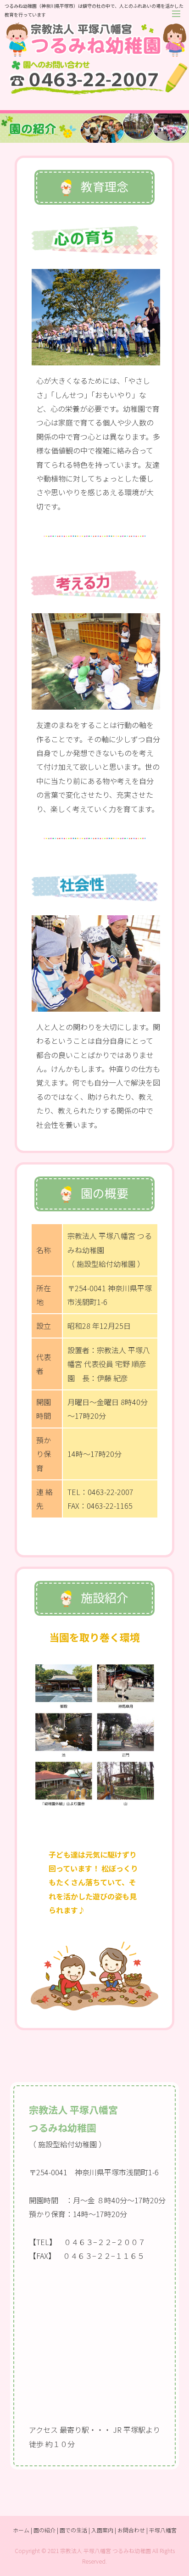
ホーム (21, 2530)
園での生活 (73, 2530)
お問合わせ (131, 2530)
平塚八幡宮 (163, 2530)
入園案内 (102, 2530)
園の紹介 (44, 2530)
